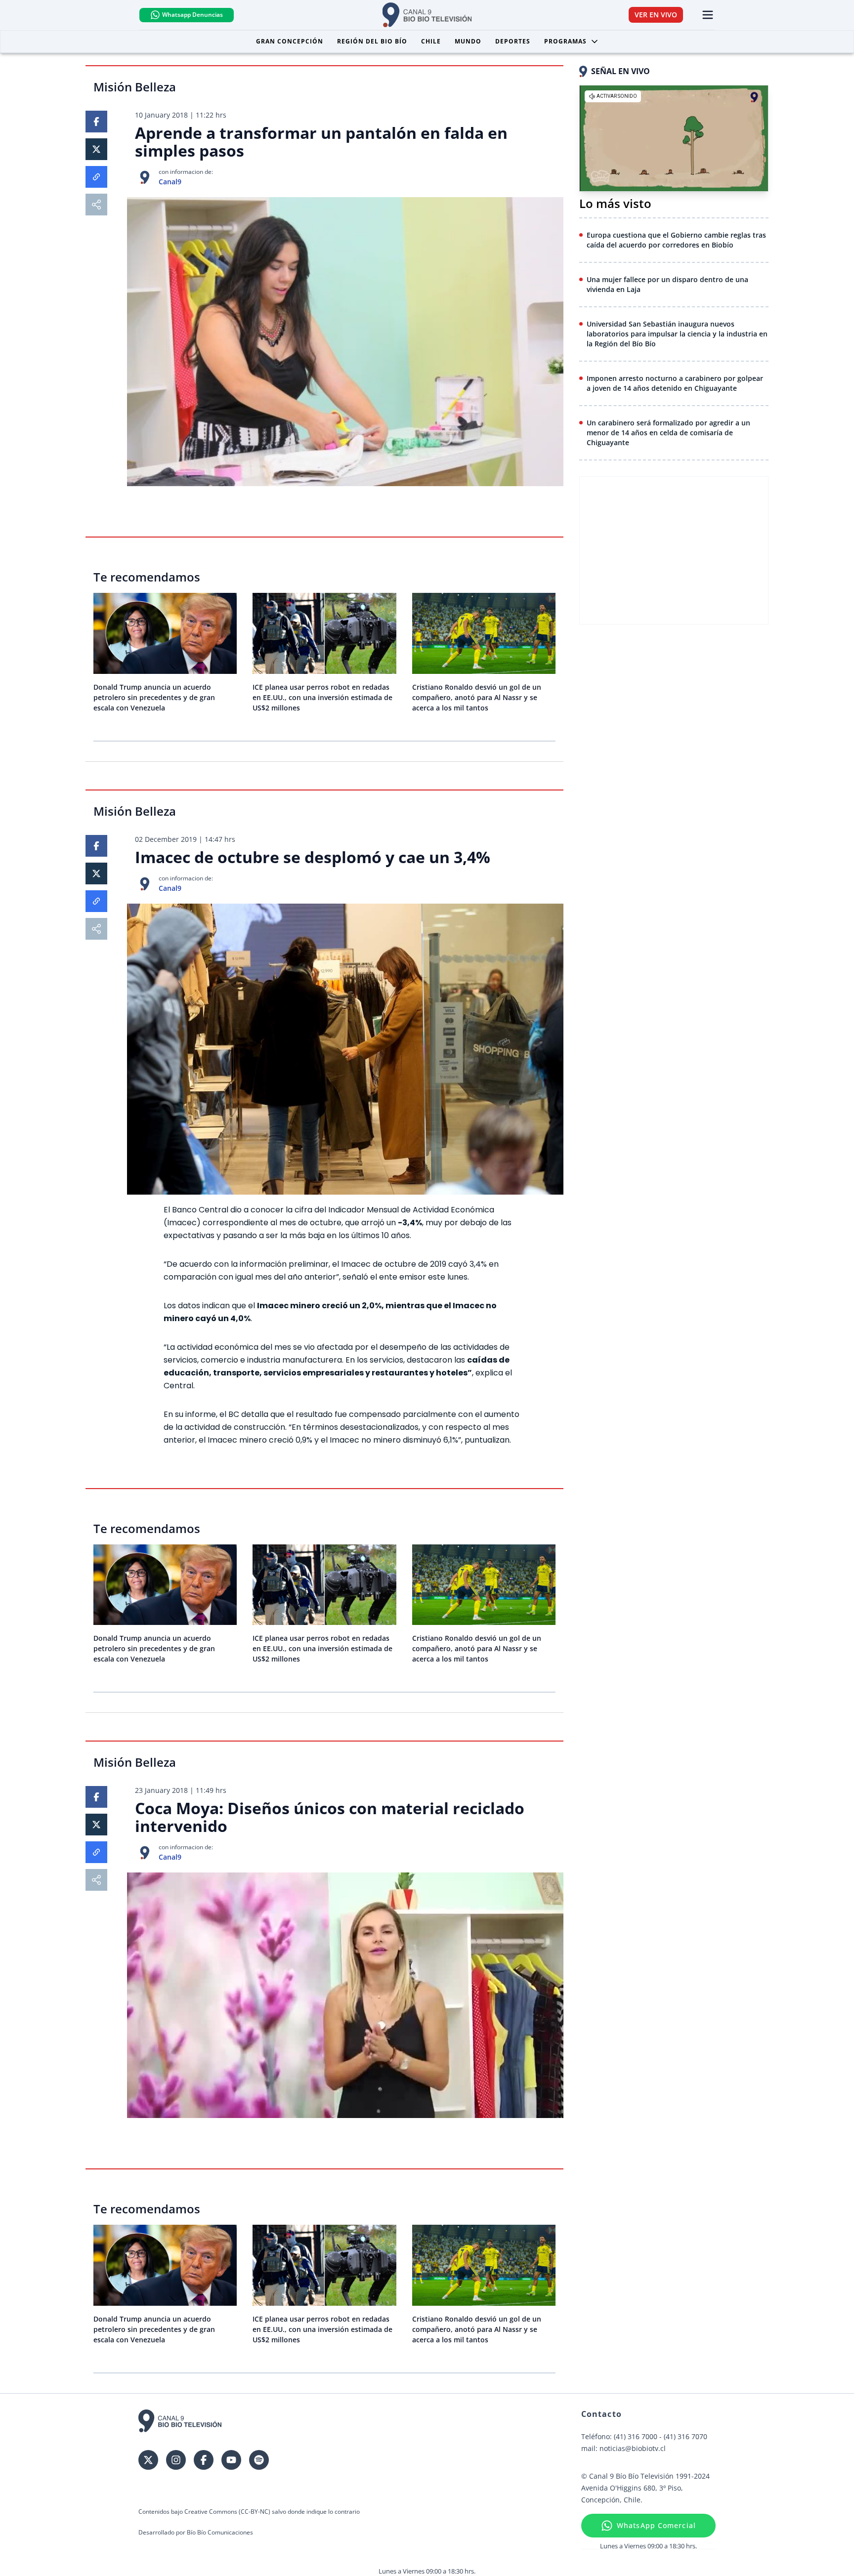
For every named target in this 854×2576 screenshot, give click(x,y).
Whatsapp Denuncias (192, 15)
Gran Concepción (290, 41)
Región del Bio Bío (372, 41)
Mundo (468, 41)
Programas (565, 41)
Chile (431, 41)
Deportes (513, 41)
